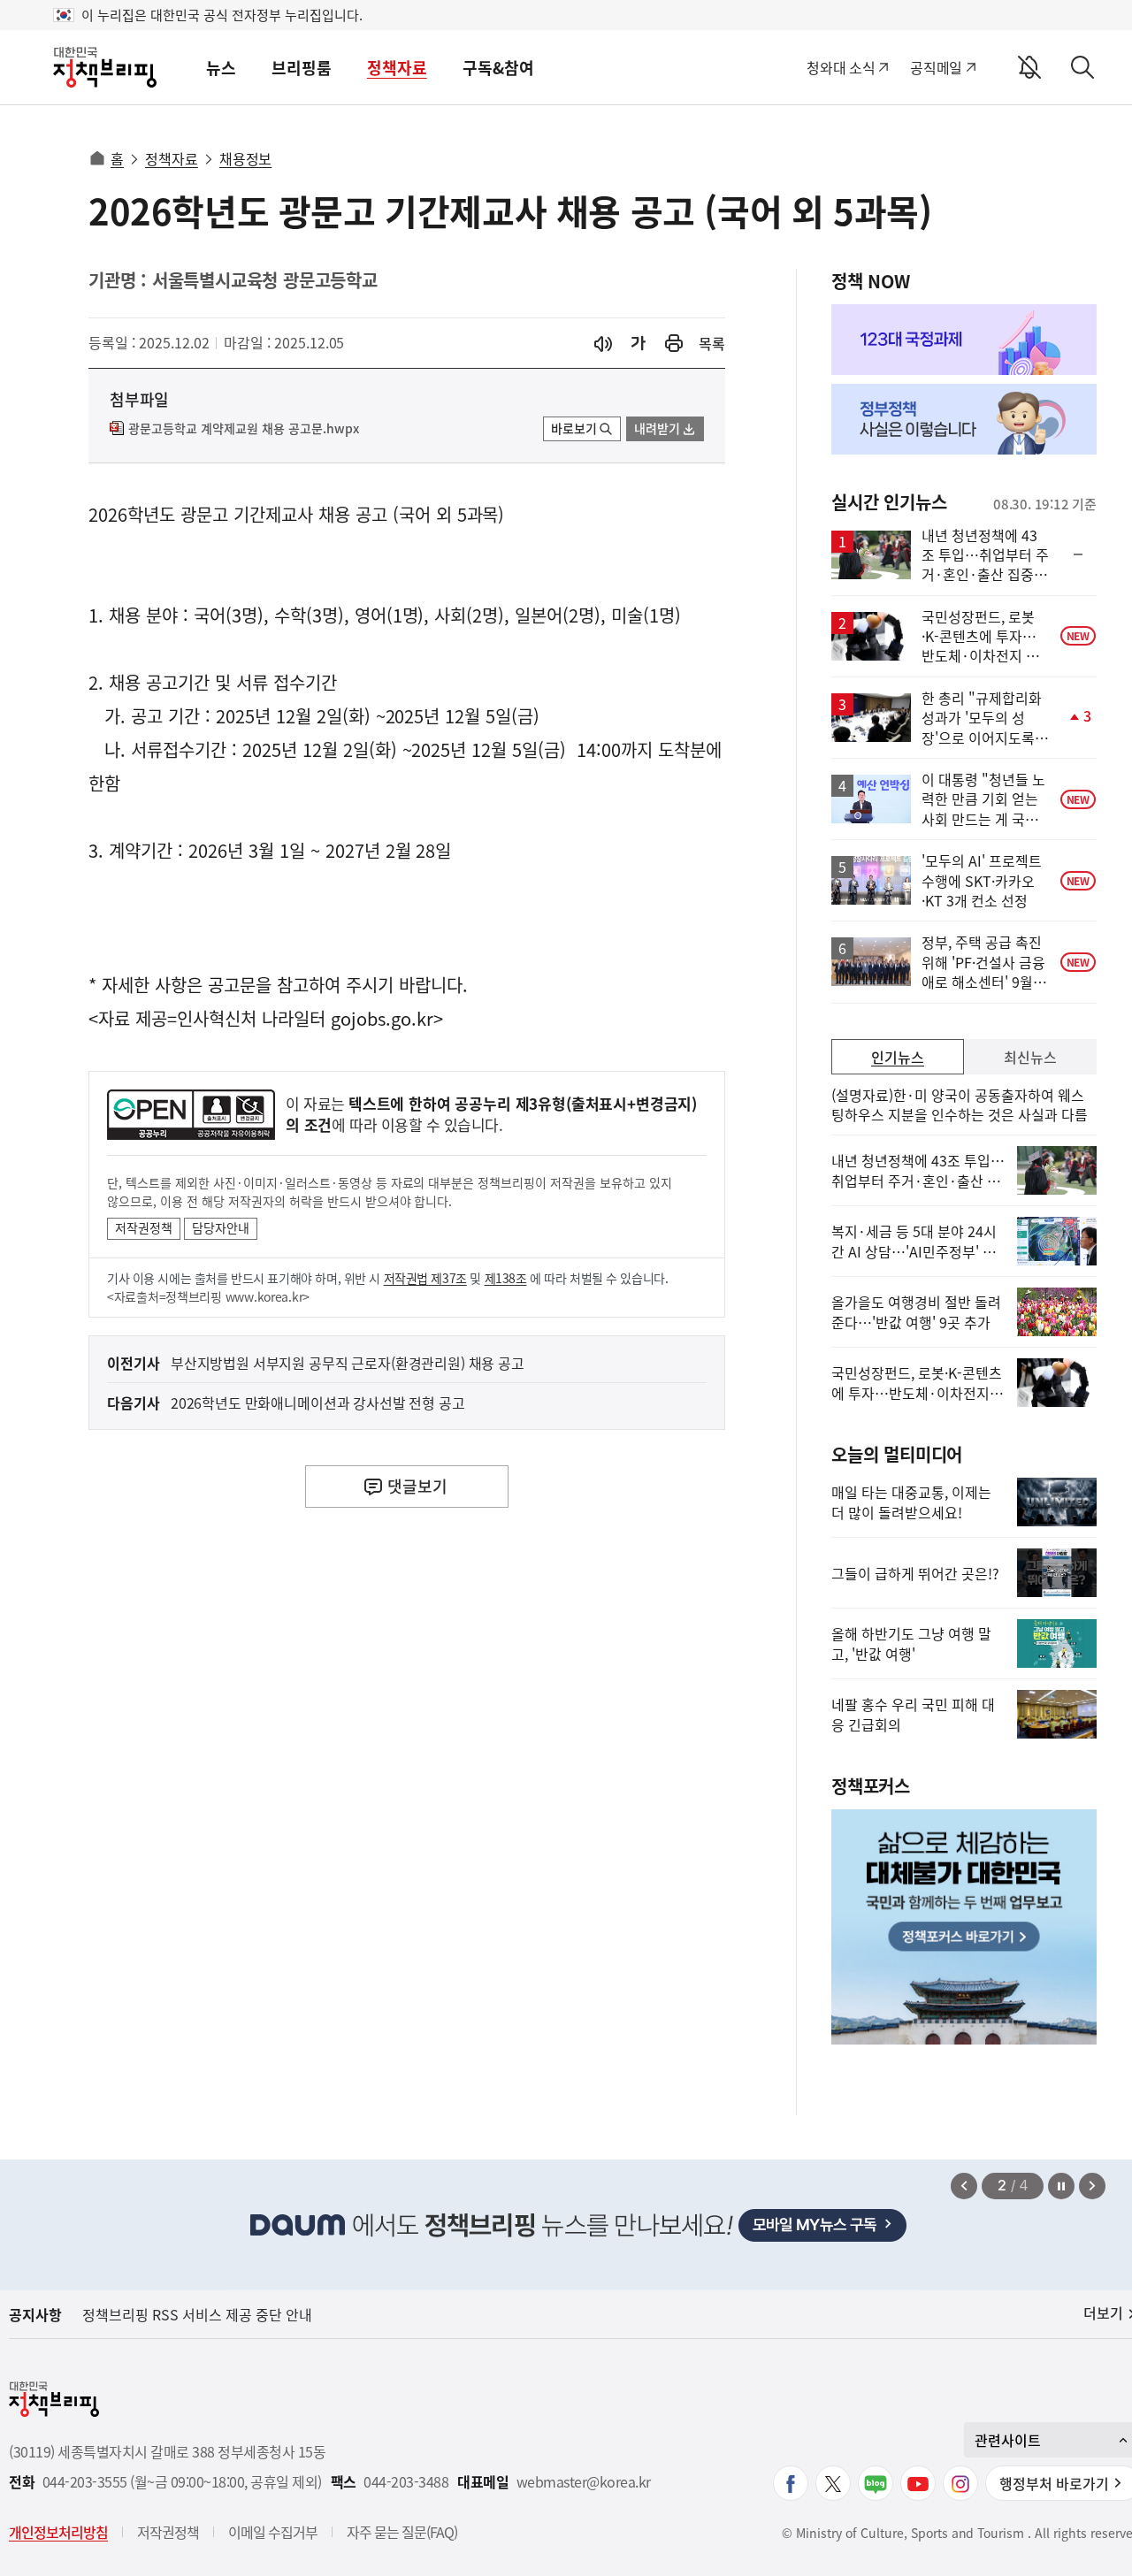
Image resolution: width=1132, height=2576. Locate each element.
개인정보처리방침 (58, 2532)
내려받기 (657, 428)
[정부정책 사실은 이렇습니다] (964, 419)
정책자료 (397, 68)
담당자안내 (221, 1227)
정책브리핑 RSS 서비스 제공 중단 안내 (197, 2314)
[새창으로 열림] (674, 344)
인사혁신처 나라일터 (251, 1018)
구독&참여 (498, 68)
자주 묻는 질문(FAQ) (402, 2532)
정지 (1061, 2186)
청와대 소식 (841, 67)
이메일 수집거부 (273, 2532)
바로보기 (574, 428)
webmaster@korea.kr (584, 2482)
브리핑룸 (302, 68)
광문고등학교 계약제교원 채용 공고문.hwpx (244, 429)
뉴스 (221, 68)
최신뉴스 (1030, 1057)
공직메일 (936, 67)
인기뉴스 (898, 1057)
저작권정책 (144, 1227)
